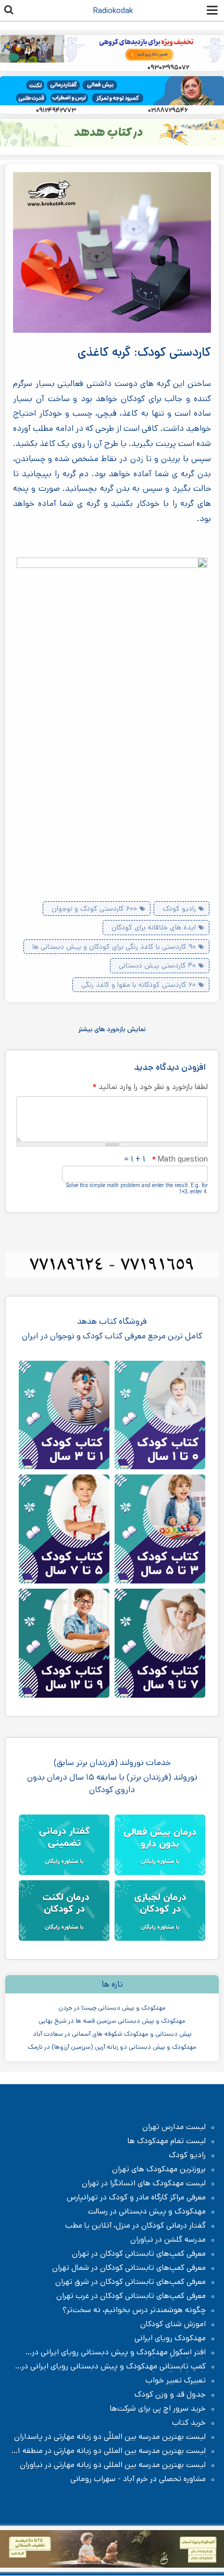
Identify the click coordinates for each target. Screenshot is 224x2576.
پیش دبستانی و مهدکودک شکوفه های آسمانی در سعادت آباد (112, 2034)
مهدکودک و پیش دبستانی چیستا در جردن (112, 2008)
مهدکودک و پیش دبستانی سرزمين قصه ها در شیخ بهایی (112, 2021)
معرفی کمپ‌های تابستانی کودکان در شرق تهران (130, 2282)
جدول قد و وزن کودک (170, 2394)
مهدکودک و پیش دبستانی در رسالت (147, 2211)
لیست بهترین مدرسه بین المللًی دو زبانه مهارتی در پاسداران (110, 2437)
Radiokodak (113, 11)
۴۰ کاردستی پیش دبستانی (157, 965)
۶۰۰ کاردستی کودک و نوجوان (94, 909)
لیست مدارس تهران (174, 2127)
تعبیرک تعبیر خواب (176, 2380)
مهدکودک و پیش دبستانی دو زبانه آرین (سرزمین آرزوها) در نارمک (112, 2047)
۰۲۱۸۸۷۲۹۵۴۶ (168, 110)
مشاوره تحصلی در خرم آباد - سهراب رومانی (138, 2479)
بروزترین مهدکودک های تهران (159, 2169)
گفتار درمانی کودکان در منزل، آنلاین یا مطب (135, 2226)
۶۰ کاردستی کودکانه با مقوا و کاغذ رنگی (139, 985)
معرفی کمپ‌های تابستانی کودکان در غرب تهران (131, 2296)
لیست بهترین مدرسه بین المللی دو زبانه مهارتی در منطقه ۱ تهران (117, 2451)
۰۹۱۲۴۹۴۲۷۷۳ (56, 110)
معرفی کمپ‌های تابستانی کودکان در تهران (139, 2254)
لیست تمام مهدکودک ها (167, 2141)
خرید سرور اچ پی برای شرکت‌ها (158, 2409)
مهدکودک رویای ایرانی (170, 2338)
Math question (180, 1159)
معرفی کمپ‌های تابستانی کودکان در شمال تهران (129, 2268)
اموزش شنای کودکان (173, 2324)
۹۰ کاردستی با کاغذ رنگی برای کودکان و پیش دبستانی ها (114, 947)
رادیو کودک (179, 909)
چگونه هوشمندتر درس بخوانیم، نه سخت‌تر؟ (134, 2310)
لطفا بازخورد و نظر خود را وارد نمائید (150, 1087)
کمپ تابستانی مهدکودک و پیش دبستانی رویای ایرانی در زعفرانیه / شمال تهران (119, 2366)
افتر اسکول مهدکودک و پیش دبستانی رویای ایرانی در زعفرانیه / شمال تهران (124, 2352)
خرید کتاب (189, 2423)
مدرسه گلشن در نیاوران (168, 2240)
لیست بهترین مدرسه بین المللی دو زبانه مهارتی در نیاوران (113, 2465)
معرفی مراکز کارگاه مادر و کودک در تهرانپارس (136, 2197)
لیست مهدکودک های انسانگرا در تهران (144, 2183)
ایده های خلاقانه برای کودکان (154, 927)
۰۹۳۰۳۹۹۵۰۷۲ (168, 68)
